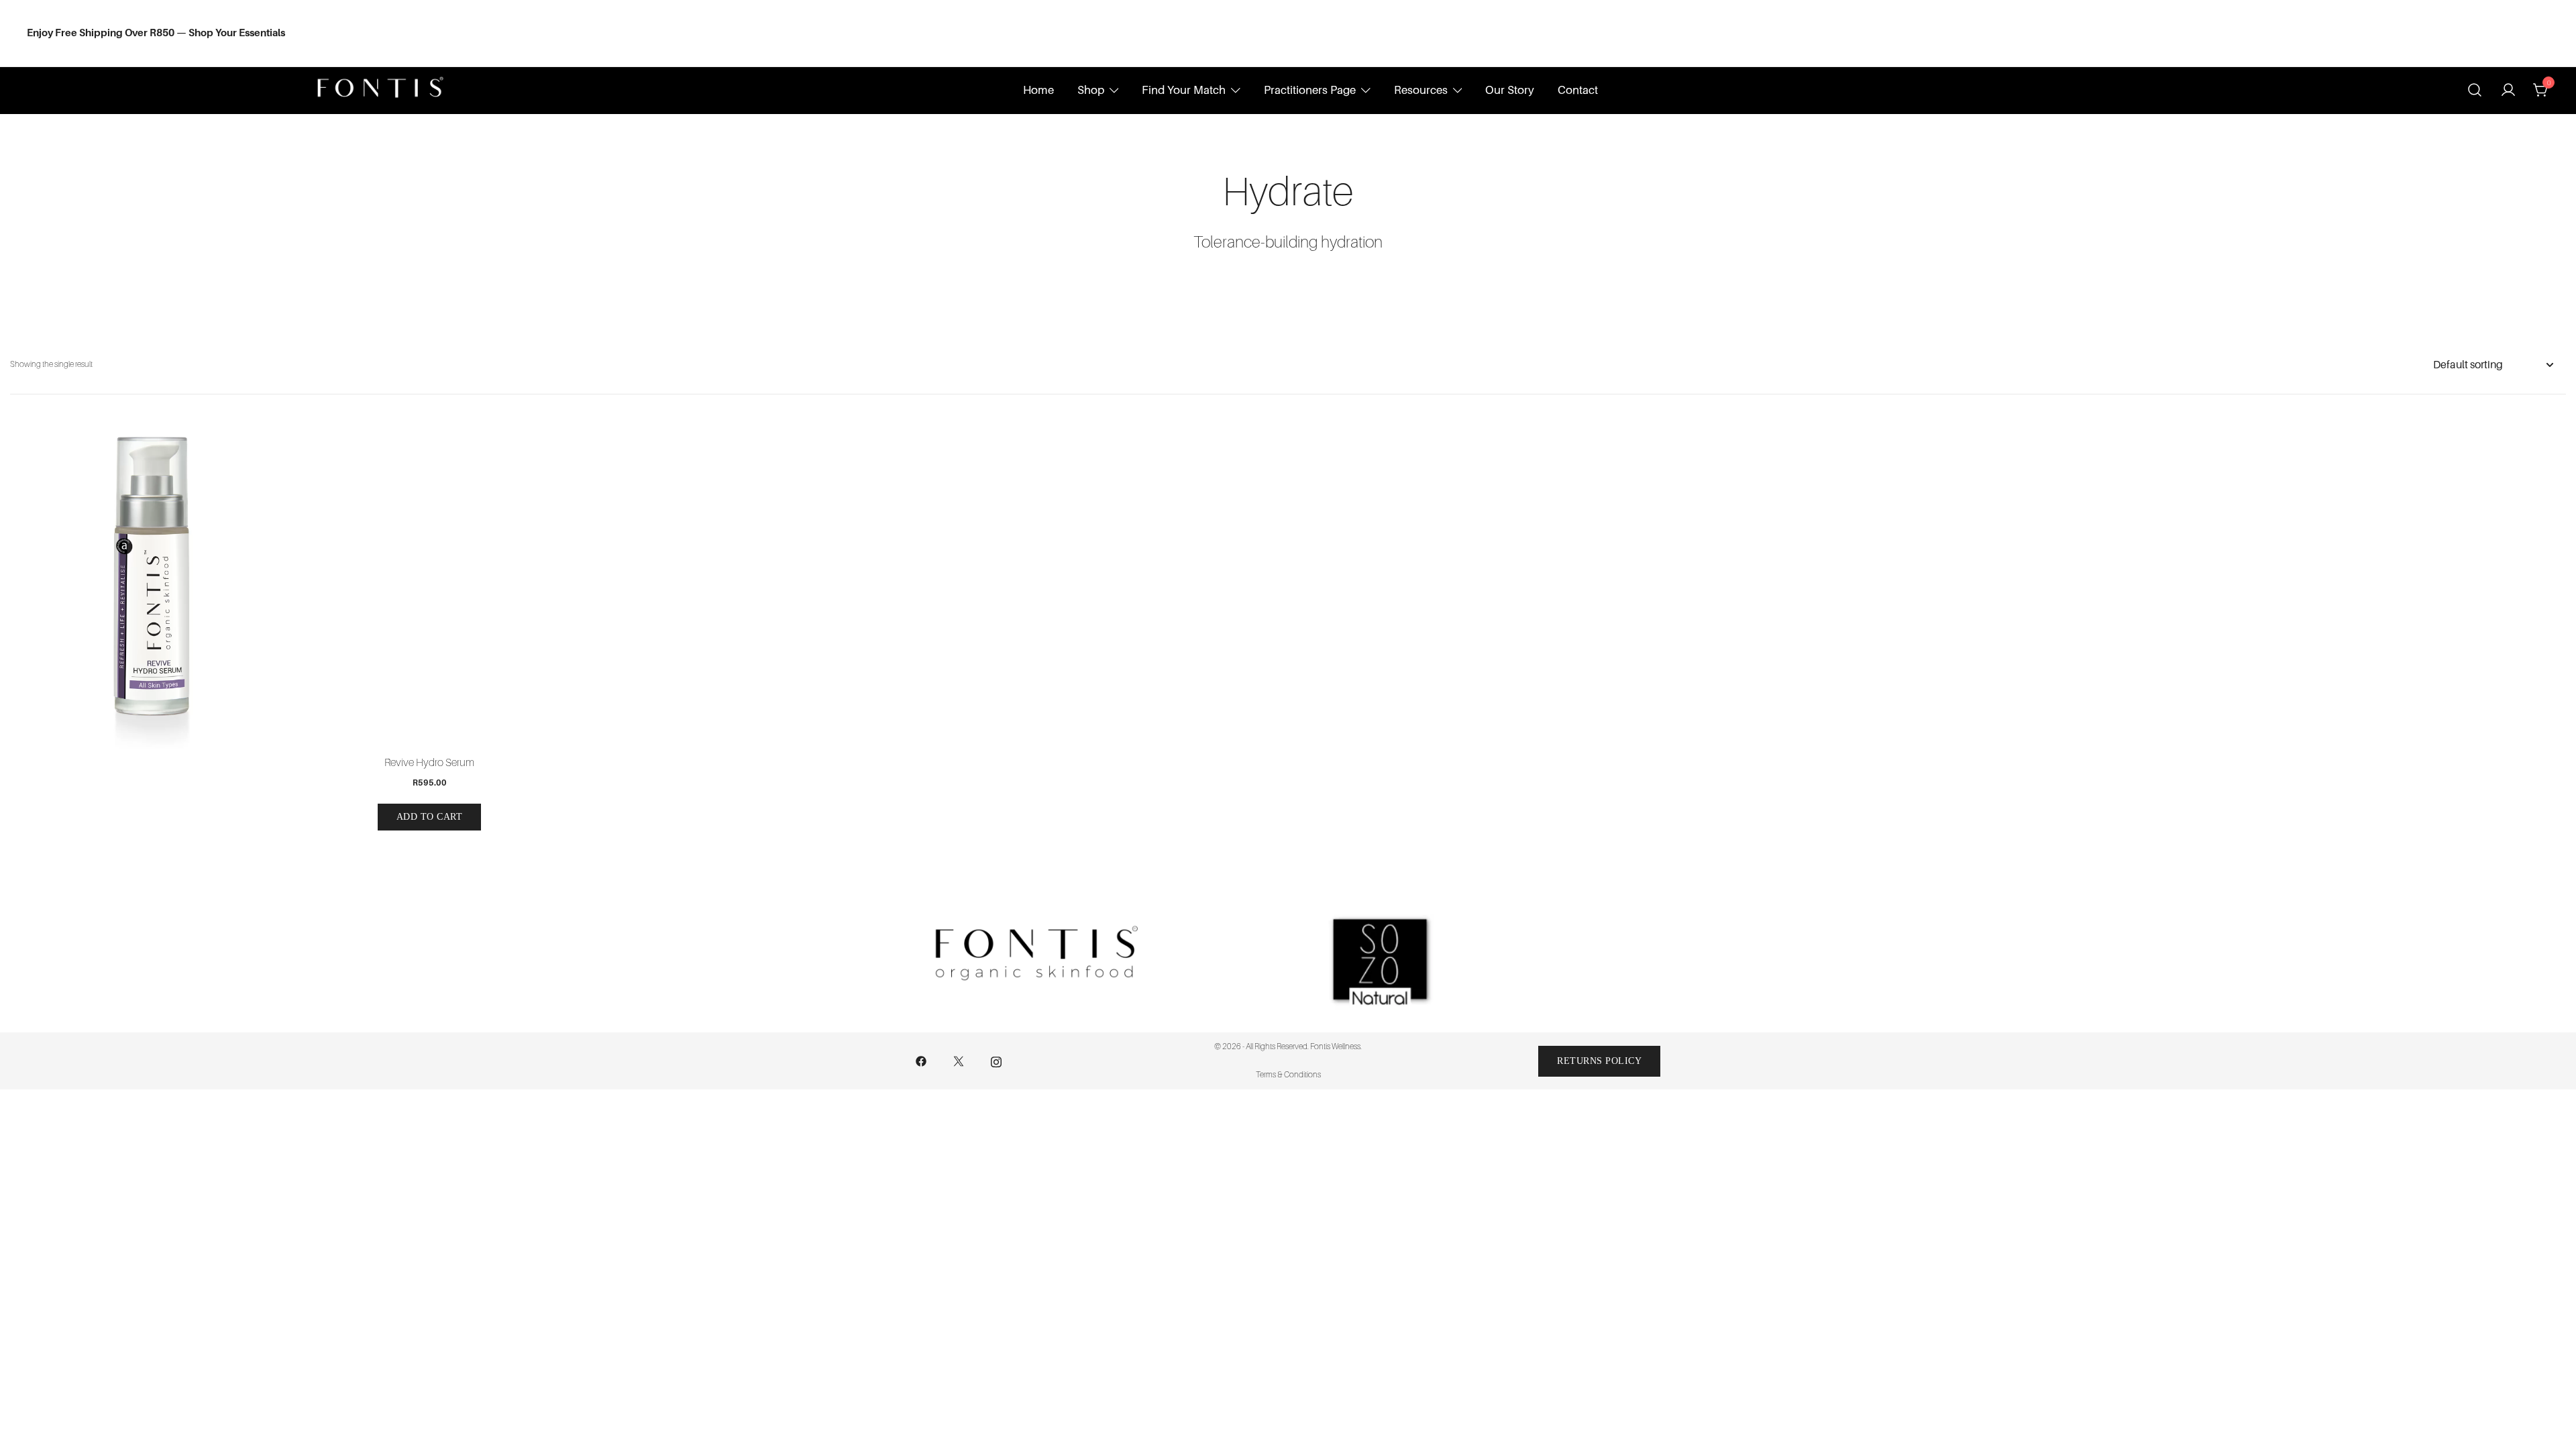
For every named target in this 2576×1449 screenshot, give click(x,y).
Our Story (1510, 90)
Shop (1091, 90)
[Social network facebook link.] (921, 1061)
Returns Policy (1599, 1061)
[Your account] (2508, 91)
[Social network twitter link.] (959, 1061)
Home (1038, 90)
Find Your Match (1184, 90)
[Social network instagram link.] (996, 1061)
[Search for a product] (2475, 90)
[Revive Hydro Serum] (429, 585)
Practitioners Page (1310, 90)
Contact (1578, 90)
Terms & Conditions (1288, 1075)
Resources (1421, 90)
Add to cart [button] (430, 817)
